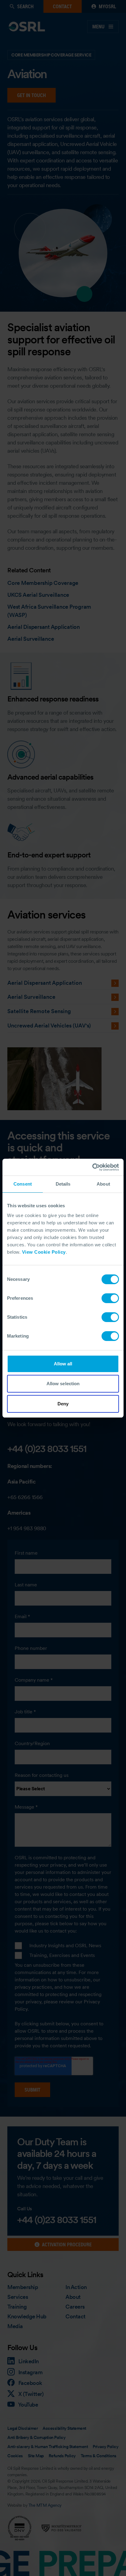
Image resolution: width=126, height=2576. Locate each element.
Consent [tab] (23, 1184)
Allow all (63, 1364)
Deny (63, 1404)
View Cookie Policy (44, 1252)
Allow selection (63, 1384)
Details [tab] (63, 1184)
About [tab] (103, 1184)
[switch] (110, 1298)
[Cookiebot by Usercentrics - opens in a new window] (92, 1167)
